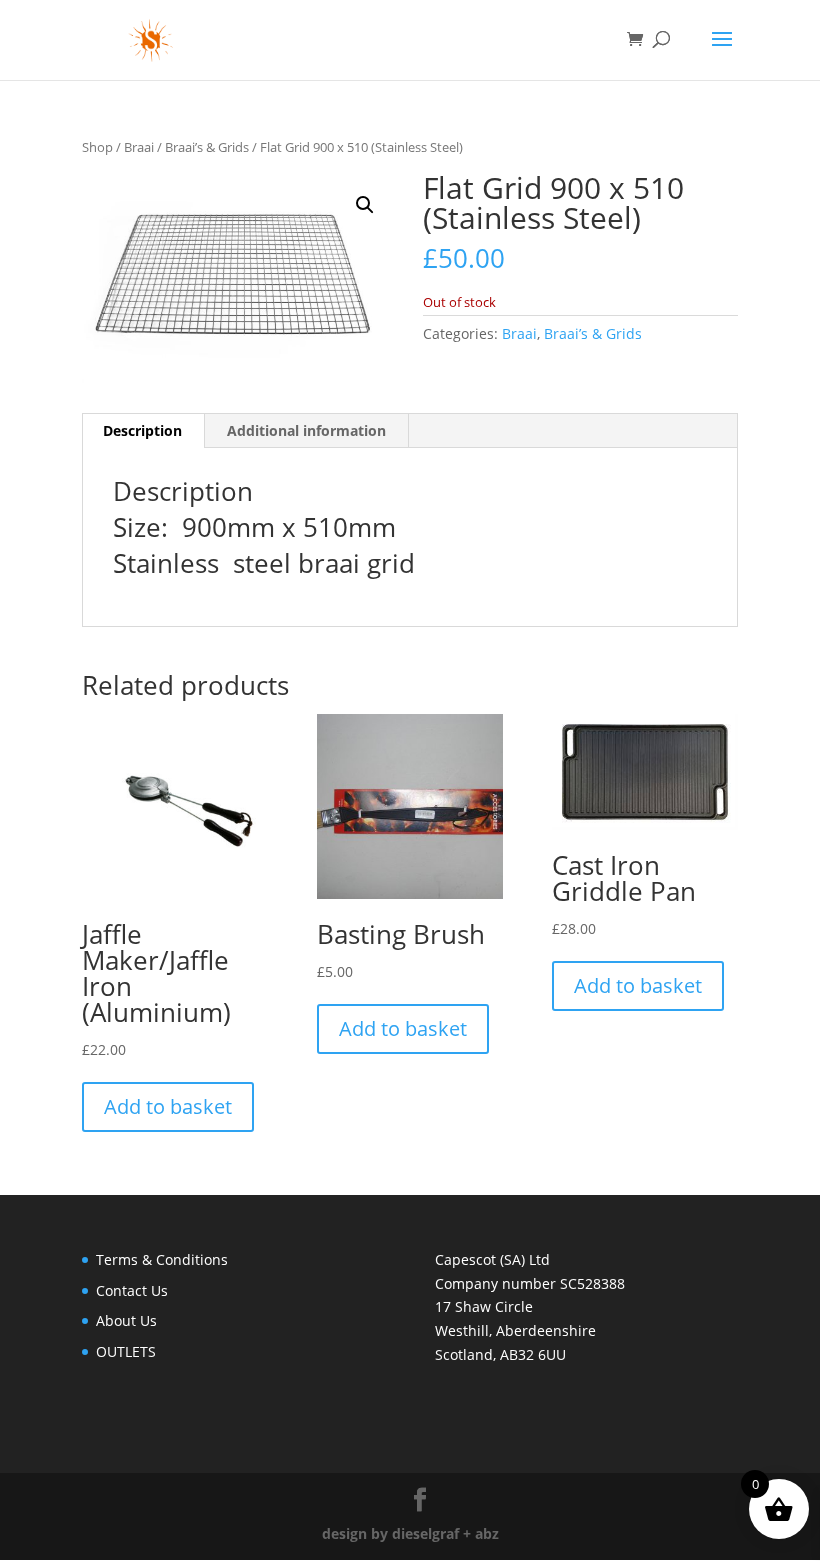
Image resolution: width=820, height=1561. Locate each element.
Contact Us (132, 1290)
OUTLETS (126, 1351)
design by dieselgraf (390, 1533)
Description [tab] (142, 430)
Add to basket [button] (168, 1106)
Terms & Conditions (162, 1259)
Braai (139, 147)
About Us (126, 1320)
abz (487, 1533)
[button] (365, 205)
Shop (97, 147)
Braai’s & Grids (207, 147)
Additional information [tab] (306, 430)
